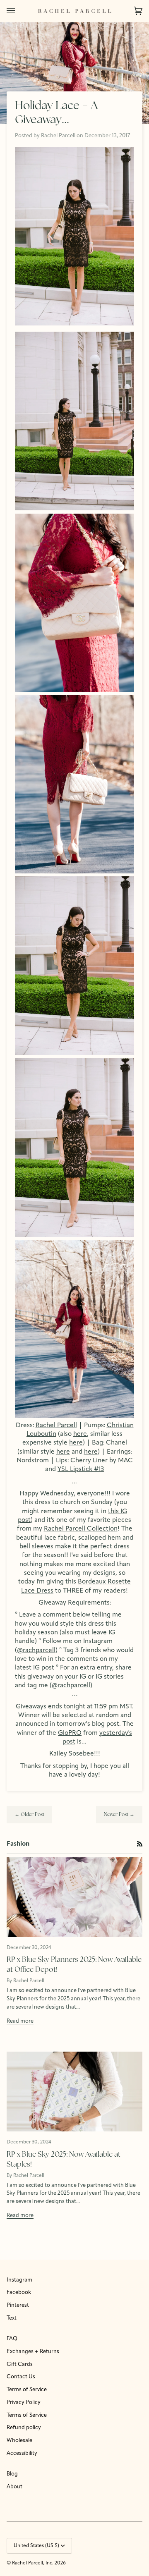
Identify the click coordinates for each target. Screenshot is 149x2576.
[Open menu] (19, 11)
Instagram (19, 2280)
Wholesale (19, 2441)
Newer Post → (119, 1815)
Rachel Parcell (56, 1426)
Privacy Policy (24, 2403)
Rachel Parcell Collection (81, 1529)
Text (12, 2318)
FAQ (12, 2339)
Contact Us (21, 2377)
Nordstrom (33, 1461)
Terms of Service (27, 2390)
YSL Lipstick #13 (81, 1469)
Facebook (19, 2293)
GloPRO (70, 1733)
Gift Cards (20, 2364)
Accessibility (22, 2453)
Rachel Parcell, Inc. (33, 2563)
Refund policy (24, 2428)
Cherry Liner (89, 1461)
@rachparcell (36, 1650)
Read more (20, 2021)
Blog (12, 2474)
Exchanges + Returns (33, 2352)
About (14, 2487)
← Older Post (29, 1815)
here (80, 1434)
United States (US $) (36, 2546)
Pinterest (18, 2305)
